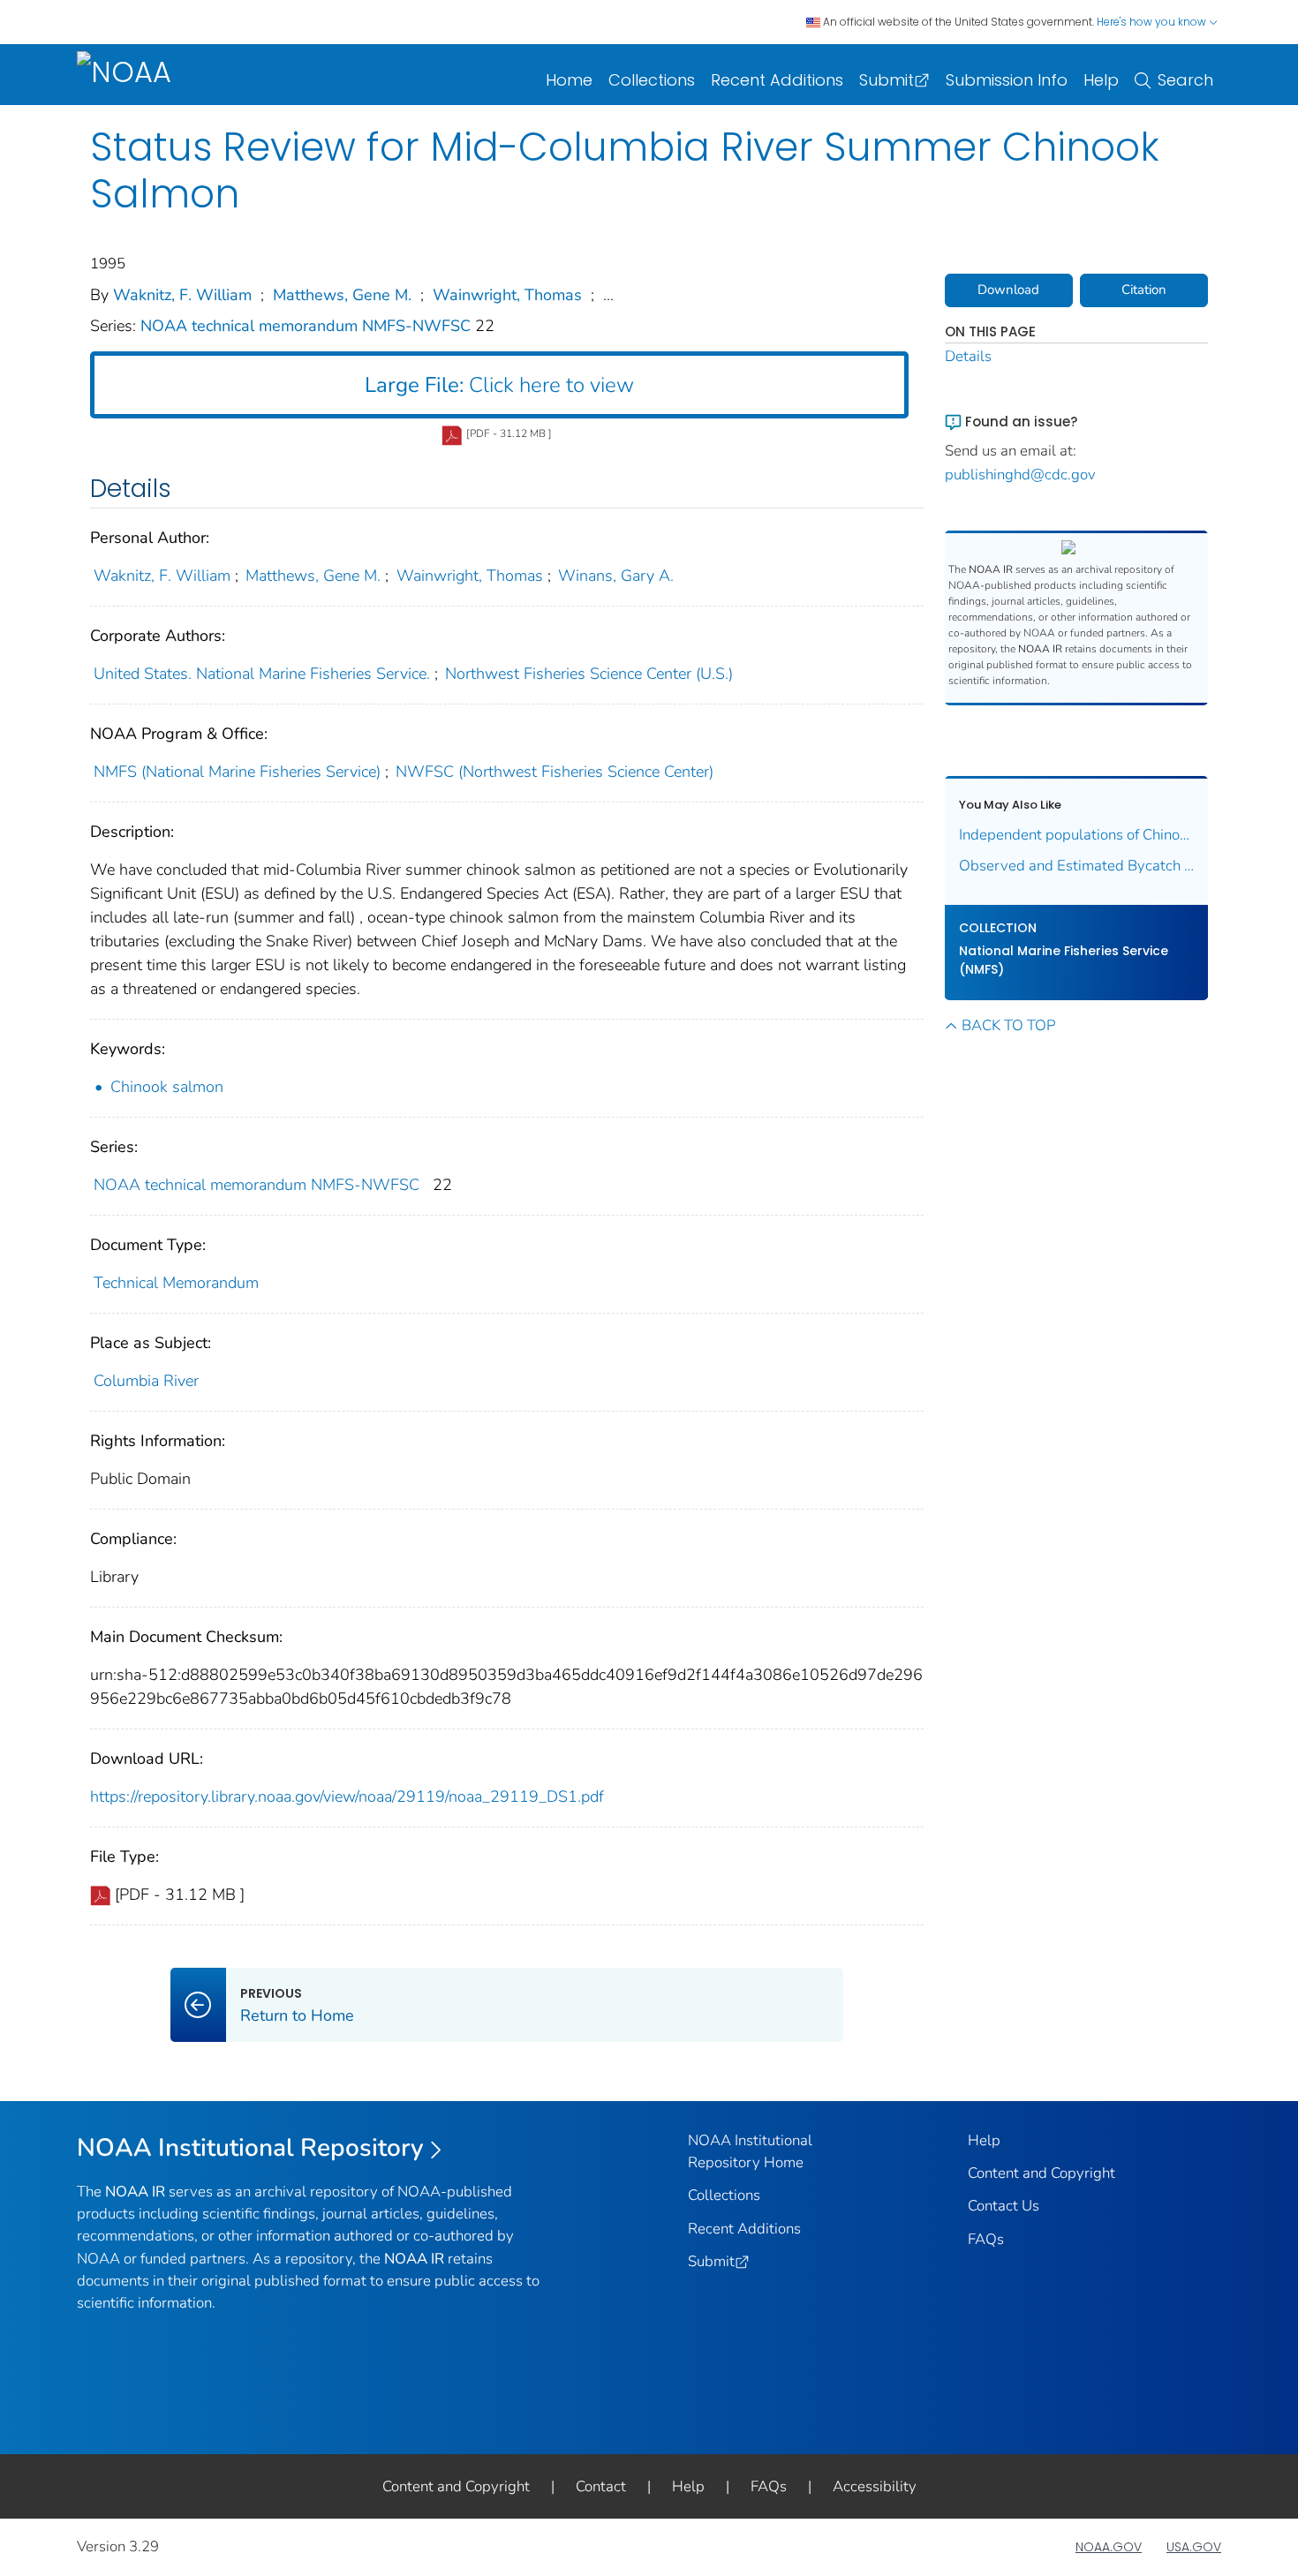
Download (1008, 290)
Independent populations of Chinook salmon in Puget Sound (1077, 835)
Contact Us (1004, 2206)
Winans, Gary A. (616, 576)
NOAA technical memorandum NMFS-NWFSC (308, 326)
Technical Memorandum (176, 1283)
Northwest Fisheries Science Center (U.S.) (589, 674)
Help (1101, 80)
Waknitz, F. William (182, 295)
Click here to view (499, 385)
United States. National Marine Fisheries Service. (262, 674)
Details (968, 356)
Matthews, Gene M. (342, 295)
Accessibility (875, 2486)
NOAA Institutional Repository (250, 2148)
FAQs (986, 2239)
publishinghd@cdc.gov (1020, 475)
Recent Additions (777, 80)
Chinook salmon (167, 1087)
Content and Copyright (1041, 2173)
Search (1185, 80)
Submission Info (1007, 80)
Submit (887, 80)
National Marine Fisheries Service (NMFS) (1064, 960)
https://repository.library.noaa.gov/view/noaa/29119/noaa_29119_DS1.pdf (347, 1796)
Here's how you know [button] (1153, 22)
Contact (601, 2486)
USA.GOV (1194, 2547)
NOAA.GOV (1109, 2547)
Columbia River (146, 1381)
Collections (652, 80)
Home (569, 80)
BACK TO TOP (1008, 1025)
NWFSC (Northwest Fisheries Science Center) (555, 772)
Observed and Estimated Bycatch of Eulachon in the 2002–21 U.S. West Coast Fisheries (1077, 866)
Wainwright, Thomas (507, 295)
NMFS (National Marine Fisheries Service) (237, 772)
